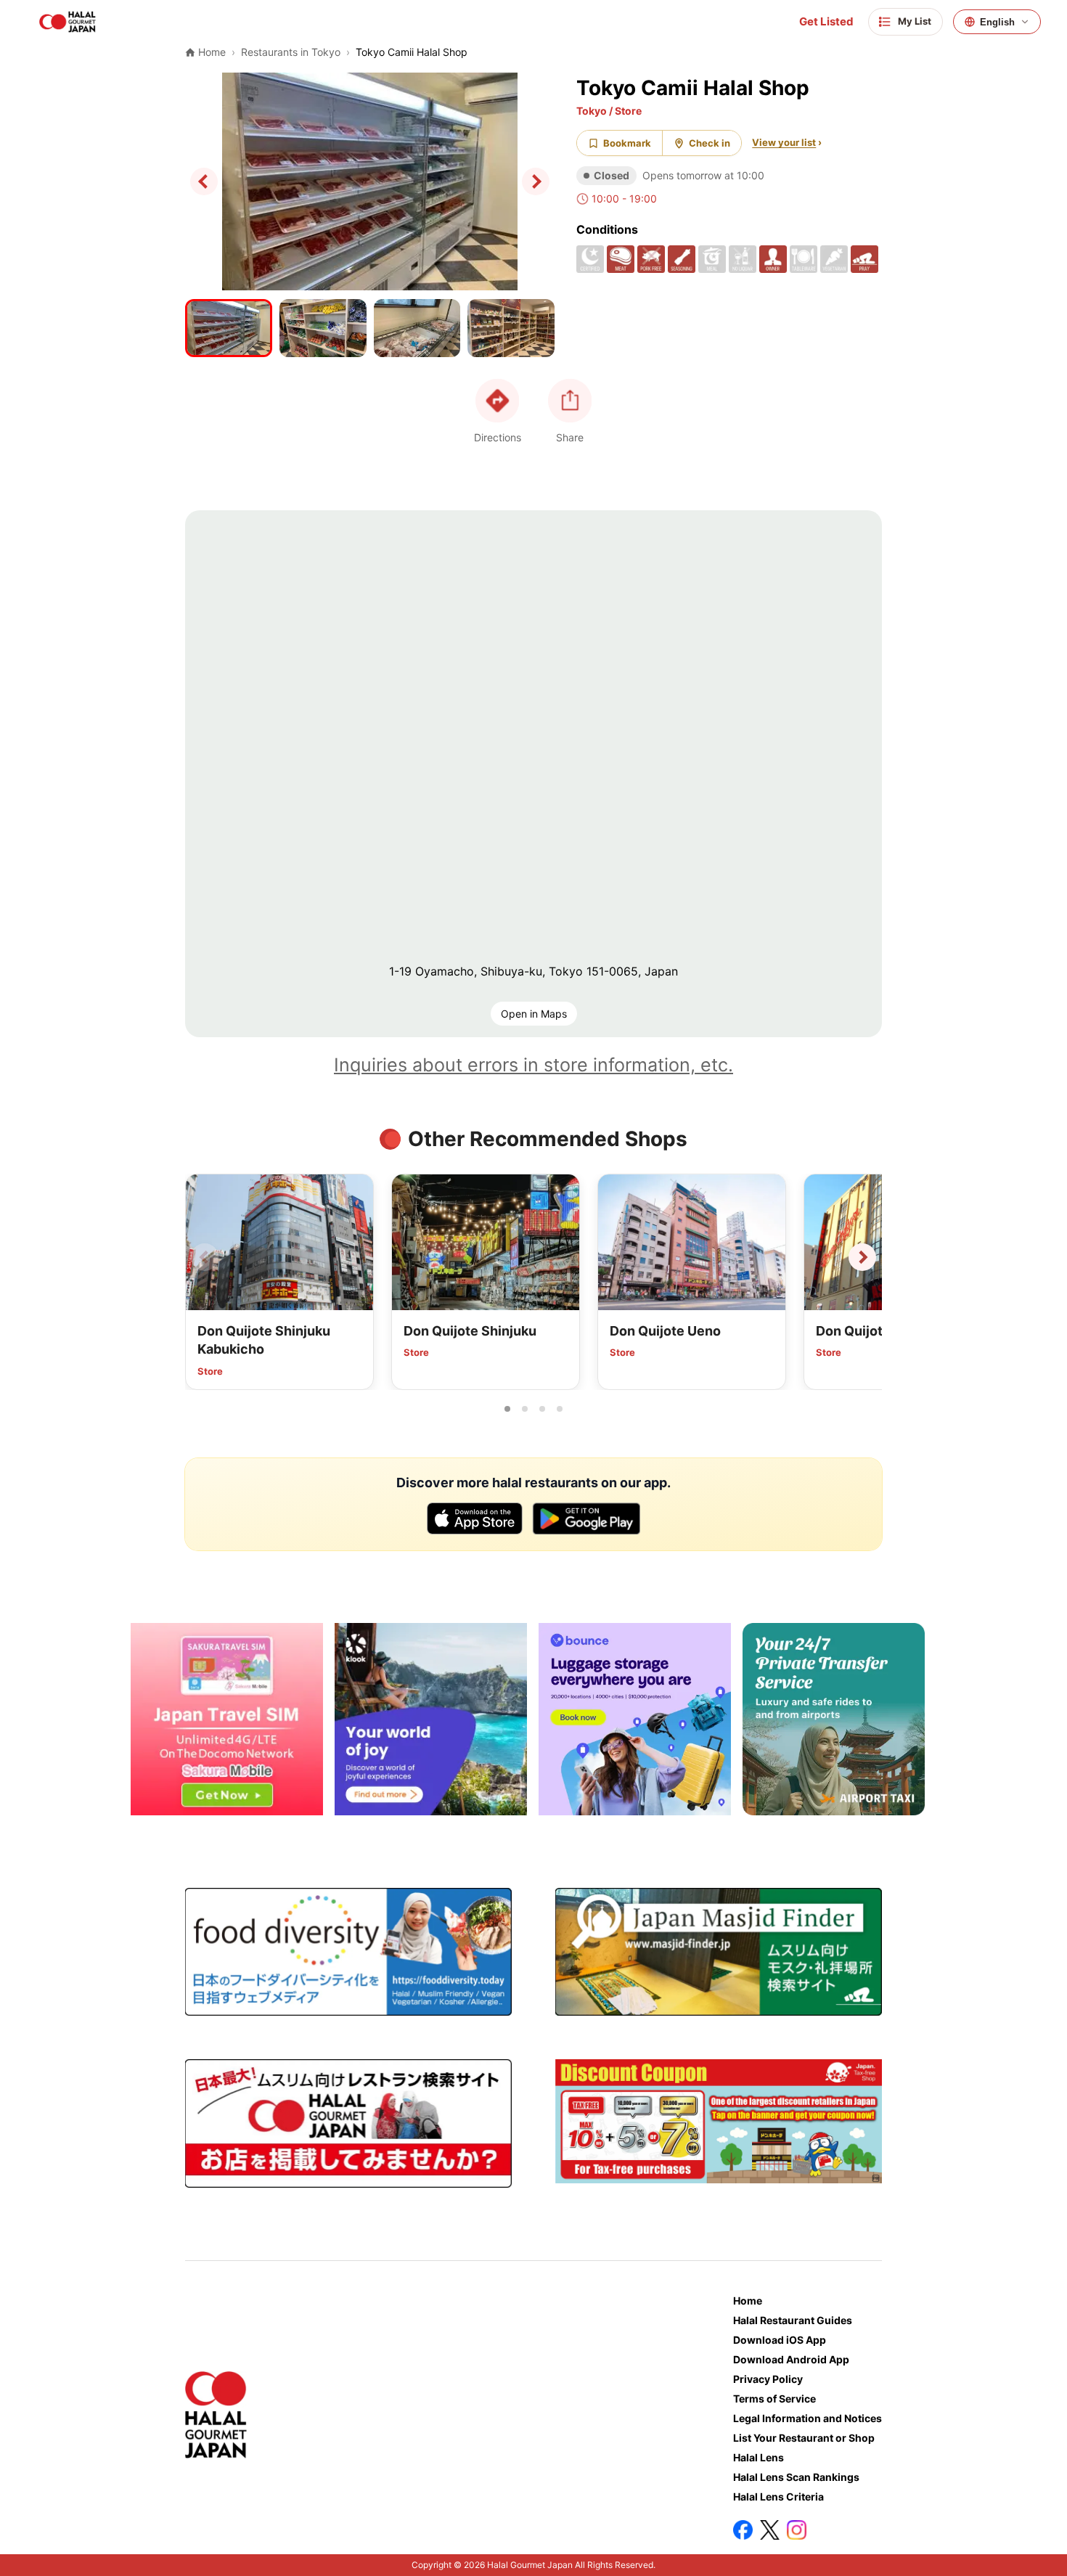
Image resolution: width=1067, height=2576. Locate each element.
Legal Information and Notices (808, 2418)
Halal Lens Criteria (778, 2497)
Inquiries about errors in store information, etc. (533, 1065)
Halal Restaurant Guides (793, 2320)
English (997, 22)
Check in (710, 143)
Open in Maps (534, 1014)
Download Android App (791, 2359)
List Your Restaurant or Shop (804, 2438)
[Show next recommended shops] (862, 1257)
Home (748, 2301)
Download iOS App (780, 2340)
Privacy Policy (768, 2379)
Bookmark (627, 143)
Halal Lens (759, 2457)
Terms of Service (774, 2399)
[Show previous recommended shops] (205, 1257)
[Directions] (497, 401)
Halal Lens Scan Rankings (796, 2477)
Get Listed (826, 22)
